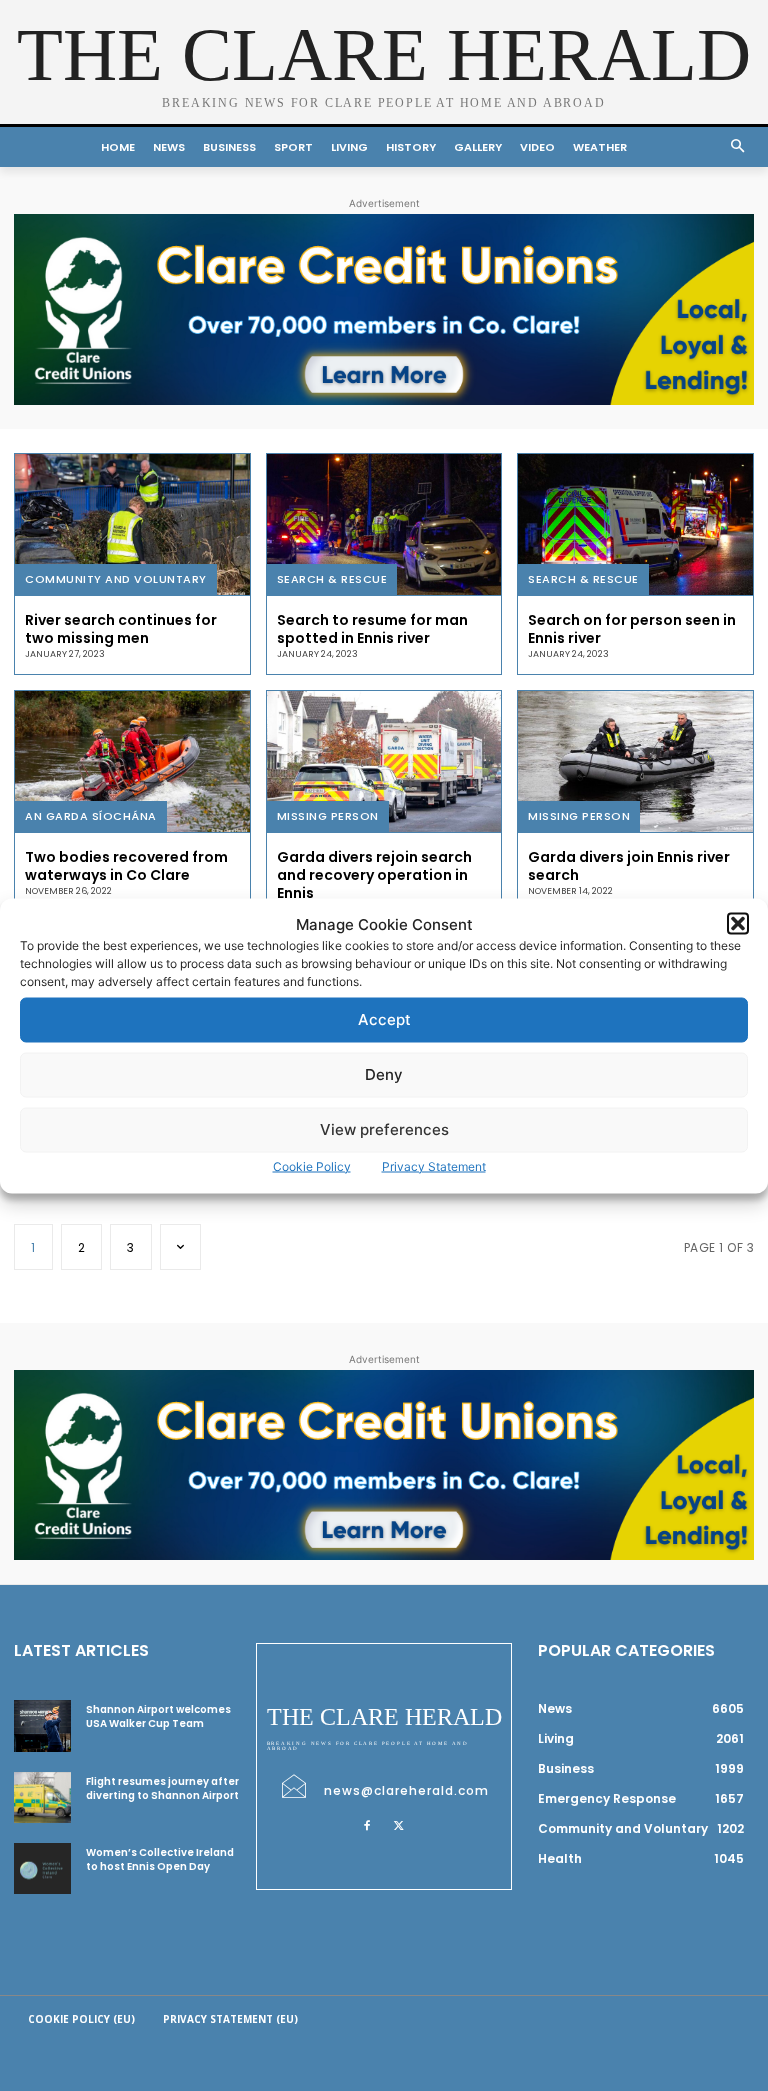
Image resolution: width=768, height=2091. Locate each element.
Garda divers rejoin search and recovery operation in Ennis (374, 875)
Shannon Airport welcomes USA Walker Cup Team (158, 1716)
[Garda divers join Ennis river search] (635, 761)
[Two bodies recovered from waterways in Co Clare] (132, 761)
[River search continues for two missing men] (132, 524)
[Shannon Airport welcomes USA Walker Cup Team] (42, 1725)
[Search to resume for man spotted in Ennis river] (384, 524)
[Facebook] (367, 1825)
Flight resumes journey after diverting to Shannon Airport (162, 1788)
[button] (738, 924)
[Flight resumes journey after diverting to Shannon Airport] (42, 1797)
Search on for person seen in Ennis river (632, 629)
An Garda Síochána (91, 816)
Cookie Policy (312, 1165)
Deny (384, 1074)
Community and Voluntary (116, 579)
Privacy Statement (434, 1165)
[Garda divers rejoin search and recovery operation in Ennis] (384, 761)
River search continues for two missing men (121, 629)
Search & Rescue (332, 579)
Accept (384, 1019)
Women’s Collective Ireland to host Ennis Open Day (160, 1859)
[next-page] (181, 1247)
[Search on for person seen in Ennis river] (635, 524)
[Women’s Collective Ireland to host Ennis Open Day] (42, 1868)
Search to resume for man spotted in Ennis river (372, 629)
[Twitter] (399, 1825)
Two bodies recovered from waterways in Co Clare (126, 866)
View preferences (384, 1129)
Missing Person (328, 816)
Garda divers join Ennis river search (629, 866)
